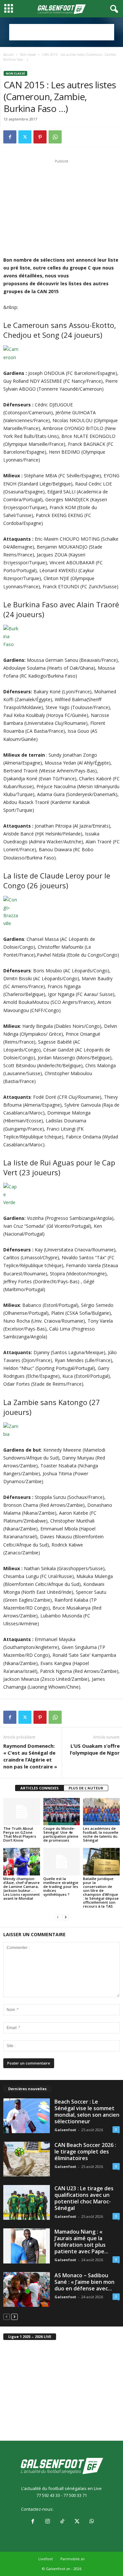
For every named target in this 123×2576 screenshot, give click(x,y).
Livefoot (46, 2559)
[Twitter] (25, 137)
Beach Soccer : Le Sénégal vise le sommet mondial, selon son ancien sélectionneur (87, 2111)
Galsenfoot (65, 2130)
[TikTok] (62, 2522)
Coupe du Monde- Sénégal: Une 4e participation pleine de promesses (61, 1834)
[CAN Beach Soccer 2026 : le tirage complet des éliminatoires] (27, 2159)
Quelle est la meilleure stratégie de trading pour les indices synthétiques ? (61, 1886)
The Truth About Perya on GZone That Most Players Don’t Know (20, 1834)
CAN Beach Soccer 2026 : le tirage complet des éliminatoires (85, 2152)
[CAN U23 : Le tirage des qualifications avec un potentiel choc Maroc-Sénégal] (27, 2202)
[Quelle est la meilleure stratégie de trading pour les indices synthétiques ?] (62, 1862)
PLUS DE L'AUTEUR (86, 1788)
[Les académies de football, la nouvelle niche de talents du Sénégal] (101, 1812)
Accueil (9, 54)
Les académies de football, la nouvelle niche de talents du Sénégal (101, 1834)
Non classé (28, 54)
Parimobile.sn (72, 2559)
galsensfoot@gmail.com (78, 2509)
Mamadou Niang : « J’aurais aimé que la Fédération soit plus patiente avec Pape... (81, 2241)
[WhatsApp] (55, 137)
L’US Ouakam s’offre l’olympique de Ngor (95, 1749)
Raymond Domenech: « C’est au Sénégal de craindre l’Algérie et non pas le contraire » (30, 1756)
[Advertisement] (62, 32)
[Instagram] (47, 2522)
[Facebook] (10, 137)
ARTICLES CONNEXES (40, 1788)
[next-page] (66, 1917)
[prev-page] (58, 1917)
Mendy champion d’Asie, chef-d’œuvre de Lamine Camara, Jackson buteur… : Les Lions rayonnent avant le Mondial (21, 1888)
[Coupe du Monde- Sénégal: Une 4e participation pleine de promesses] (62, 1812)
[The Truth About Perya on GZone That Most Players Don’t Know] (22, 1812)
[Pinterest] (40, 137)
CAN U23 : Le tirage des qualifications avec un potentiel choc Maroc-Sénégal (84, 2198)
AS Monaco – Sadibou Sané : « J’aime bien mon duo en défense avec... (84, 2282)
